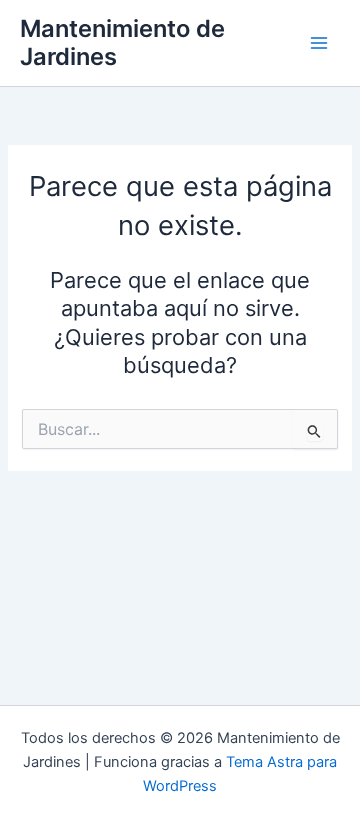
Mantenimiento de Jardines (122, 42)
